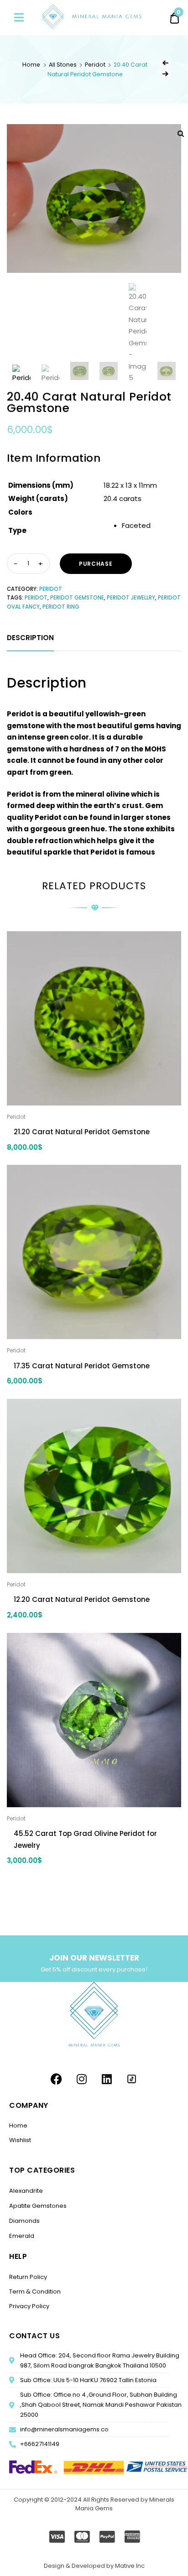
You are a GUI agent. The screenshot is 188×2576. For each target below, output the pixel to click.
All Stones (63, 65)
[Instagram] (82, 2079)
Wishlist (20, 2140)
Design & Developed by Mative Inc (94, 2566)
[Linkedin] (107, 2079)
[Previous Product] (165, 63)
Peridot (95, 65)
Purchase (96, 564)
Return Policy (28, 2277)
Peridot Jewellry (131, 598)
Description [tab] (30, 638)
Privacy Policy (29, 2306)
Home (31, 65)
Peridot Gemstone (77, 598)
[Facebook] (57, 2079)
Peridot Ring (61, 607)
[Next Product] (165, 74)
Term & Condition (35, 2292)
